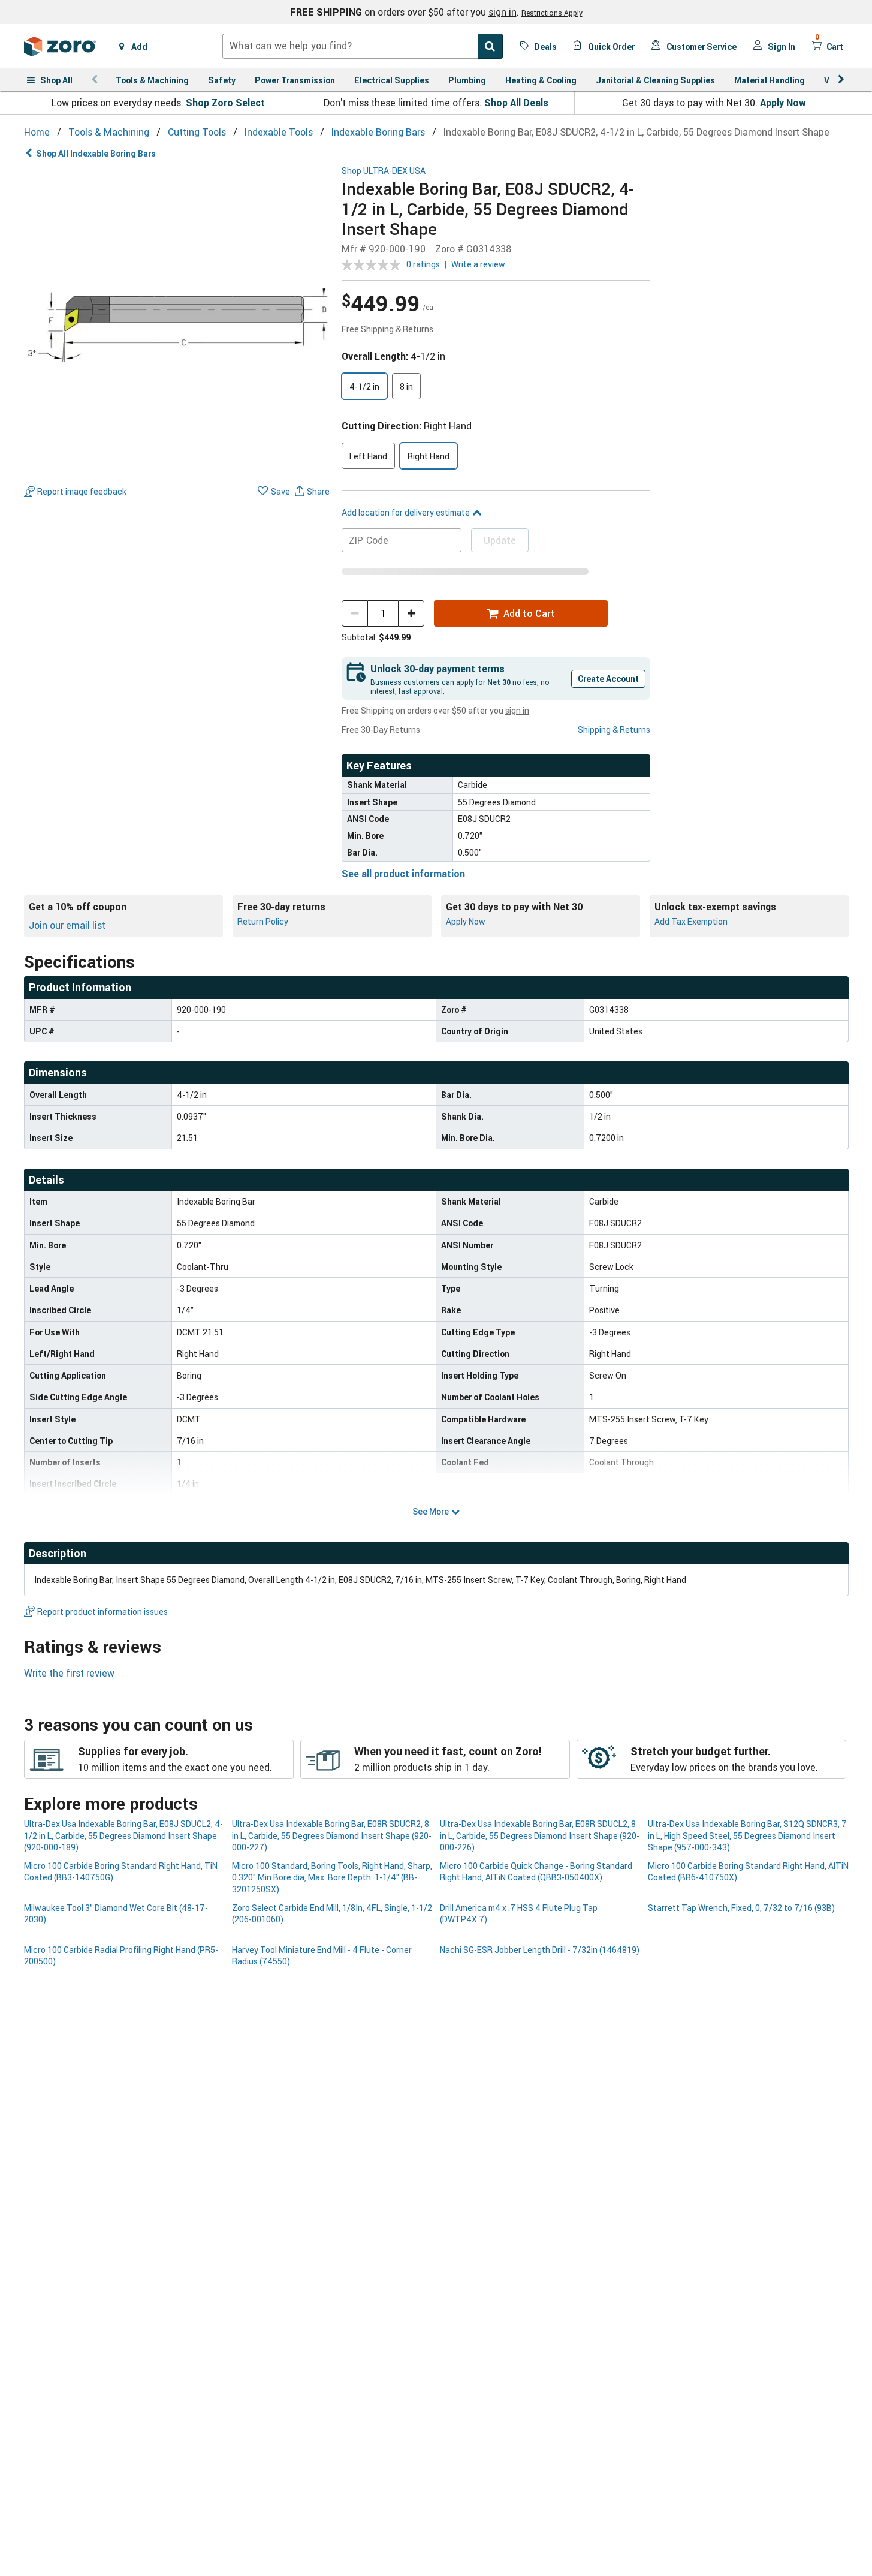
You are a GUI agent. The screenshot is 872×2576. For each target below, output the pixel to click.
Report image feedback (82, 491)
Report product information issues (102, 1611)
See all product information (403, 874)
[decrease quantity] (355, 613)
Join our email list (67, 925)
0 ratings (423, 264)
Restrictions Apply (552, 13)
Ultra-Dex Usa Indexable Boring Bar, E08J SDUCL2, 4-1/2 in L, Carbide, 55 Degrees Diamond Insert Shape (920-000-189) (123, 1835)
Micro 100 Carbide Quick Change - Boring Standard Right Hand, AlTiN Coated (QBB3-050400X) (536, 1871)
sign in (503, 12)
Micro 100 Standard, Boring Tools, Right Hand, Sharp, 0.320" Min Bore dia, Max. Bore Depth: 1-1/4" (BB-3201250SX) (332, 1877)
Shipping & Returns (614, 729)
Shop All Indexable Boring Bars (96, 153)
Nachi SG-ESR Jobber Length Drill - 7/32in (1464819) (540, 1950)
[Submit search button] (490, 46)
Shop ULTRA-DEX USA (384, 171)
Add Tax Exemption (691, 921)
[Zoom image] (178, 321)
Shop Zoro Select (225, 103)
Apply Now (783, 103)
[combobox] (363, 46)
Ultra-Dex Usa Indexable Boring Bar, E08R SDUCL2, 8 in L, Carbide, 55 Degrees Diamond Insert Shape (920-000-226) (540, 1835)
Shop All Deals (516, 103)
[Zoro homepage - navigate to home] (60, 46)
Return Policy (263, 921)
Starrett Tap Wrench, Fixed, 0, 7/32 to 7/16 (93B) (741, 1908)
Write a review (478, 264)
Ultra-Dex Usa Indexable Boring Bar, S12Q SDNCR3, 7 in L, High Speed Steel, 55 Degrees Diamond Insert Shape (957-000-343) (747, 1835)
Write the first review (69, 1673)
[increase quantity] (411, 613)
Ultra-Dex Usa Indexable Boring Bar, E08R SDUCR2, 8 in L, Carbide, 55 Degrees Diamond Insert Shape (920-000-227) (332, 1835)
